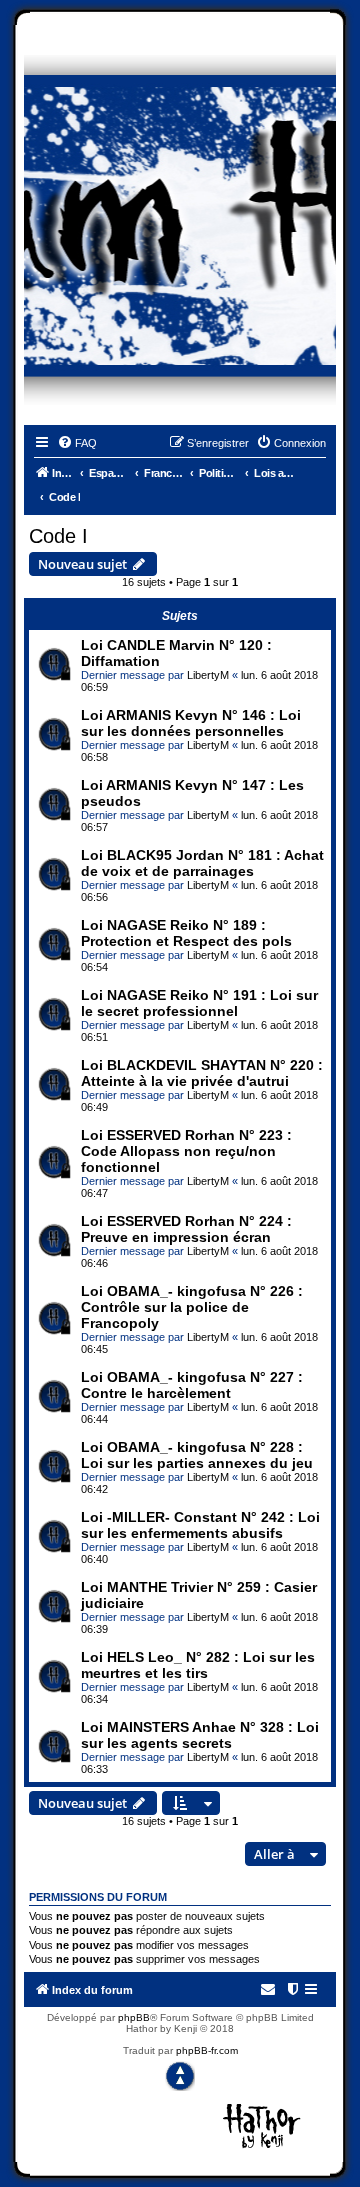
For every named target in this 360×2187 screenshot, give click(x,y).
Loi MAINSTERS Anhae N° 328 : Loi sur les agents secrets (200, 1735)
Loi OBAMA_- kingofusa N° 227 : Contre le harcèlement (192, 1385)
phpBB (134, 2017)
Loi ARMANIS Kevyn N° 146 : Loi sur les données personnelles (191, 723)
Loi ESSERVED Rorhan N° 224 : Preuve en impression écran (186, 1229)
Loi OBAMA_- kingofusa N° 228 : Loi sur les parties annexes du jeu (197, 1455)
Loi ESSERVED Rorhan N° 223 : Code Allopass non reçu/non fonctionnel (186, 1151)
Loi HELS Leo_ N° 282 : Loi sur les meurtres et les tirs (198, 1665)
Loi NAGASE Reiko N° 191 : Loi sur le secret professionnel (199, 1003)
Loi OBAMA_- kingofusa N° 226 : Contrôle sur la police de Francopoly (192, 1307)
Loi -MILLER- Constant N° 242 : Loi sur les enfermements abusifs (200, 1525)
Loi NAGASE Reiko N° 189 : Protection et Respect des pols (186, 933)
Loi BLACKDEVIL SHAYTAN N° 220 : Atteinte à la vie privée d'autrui (202, 1073)
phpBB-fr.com (207, 2050)
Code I (58, 536)
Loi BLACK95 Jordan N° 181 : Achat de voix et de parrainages (202, 863)
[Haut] (180, 2076)
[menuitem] (77, 443)
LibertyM (208, 675)
